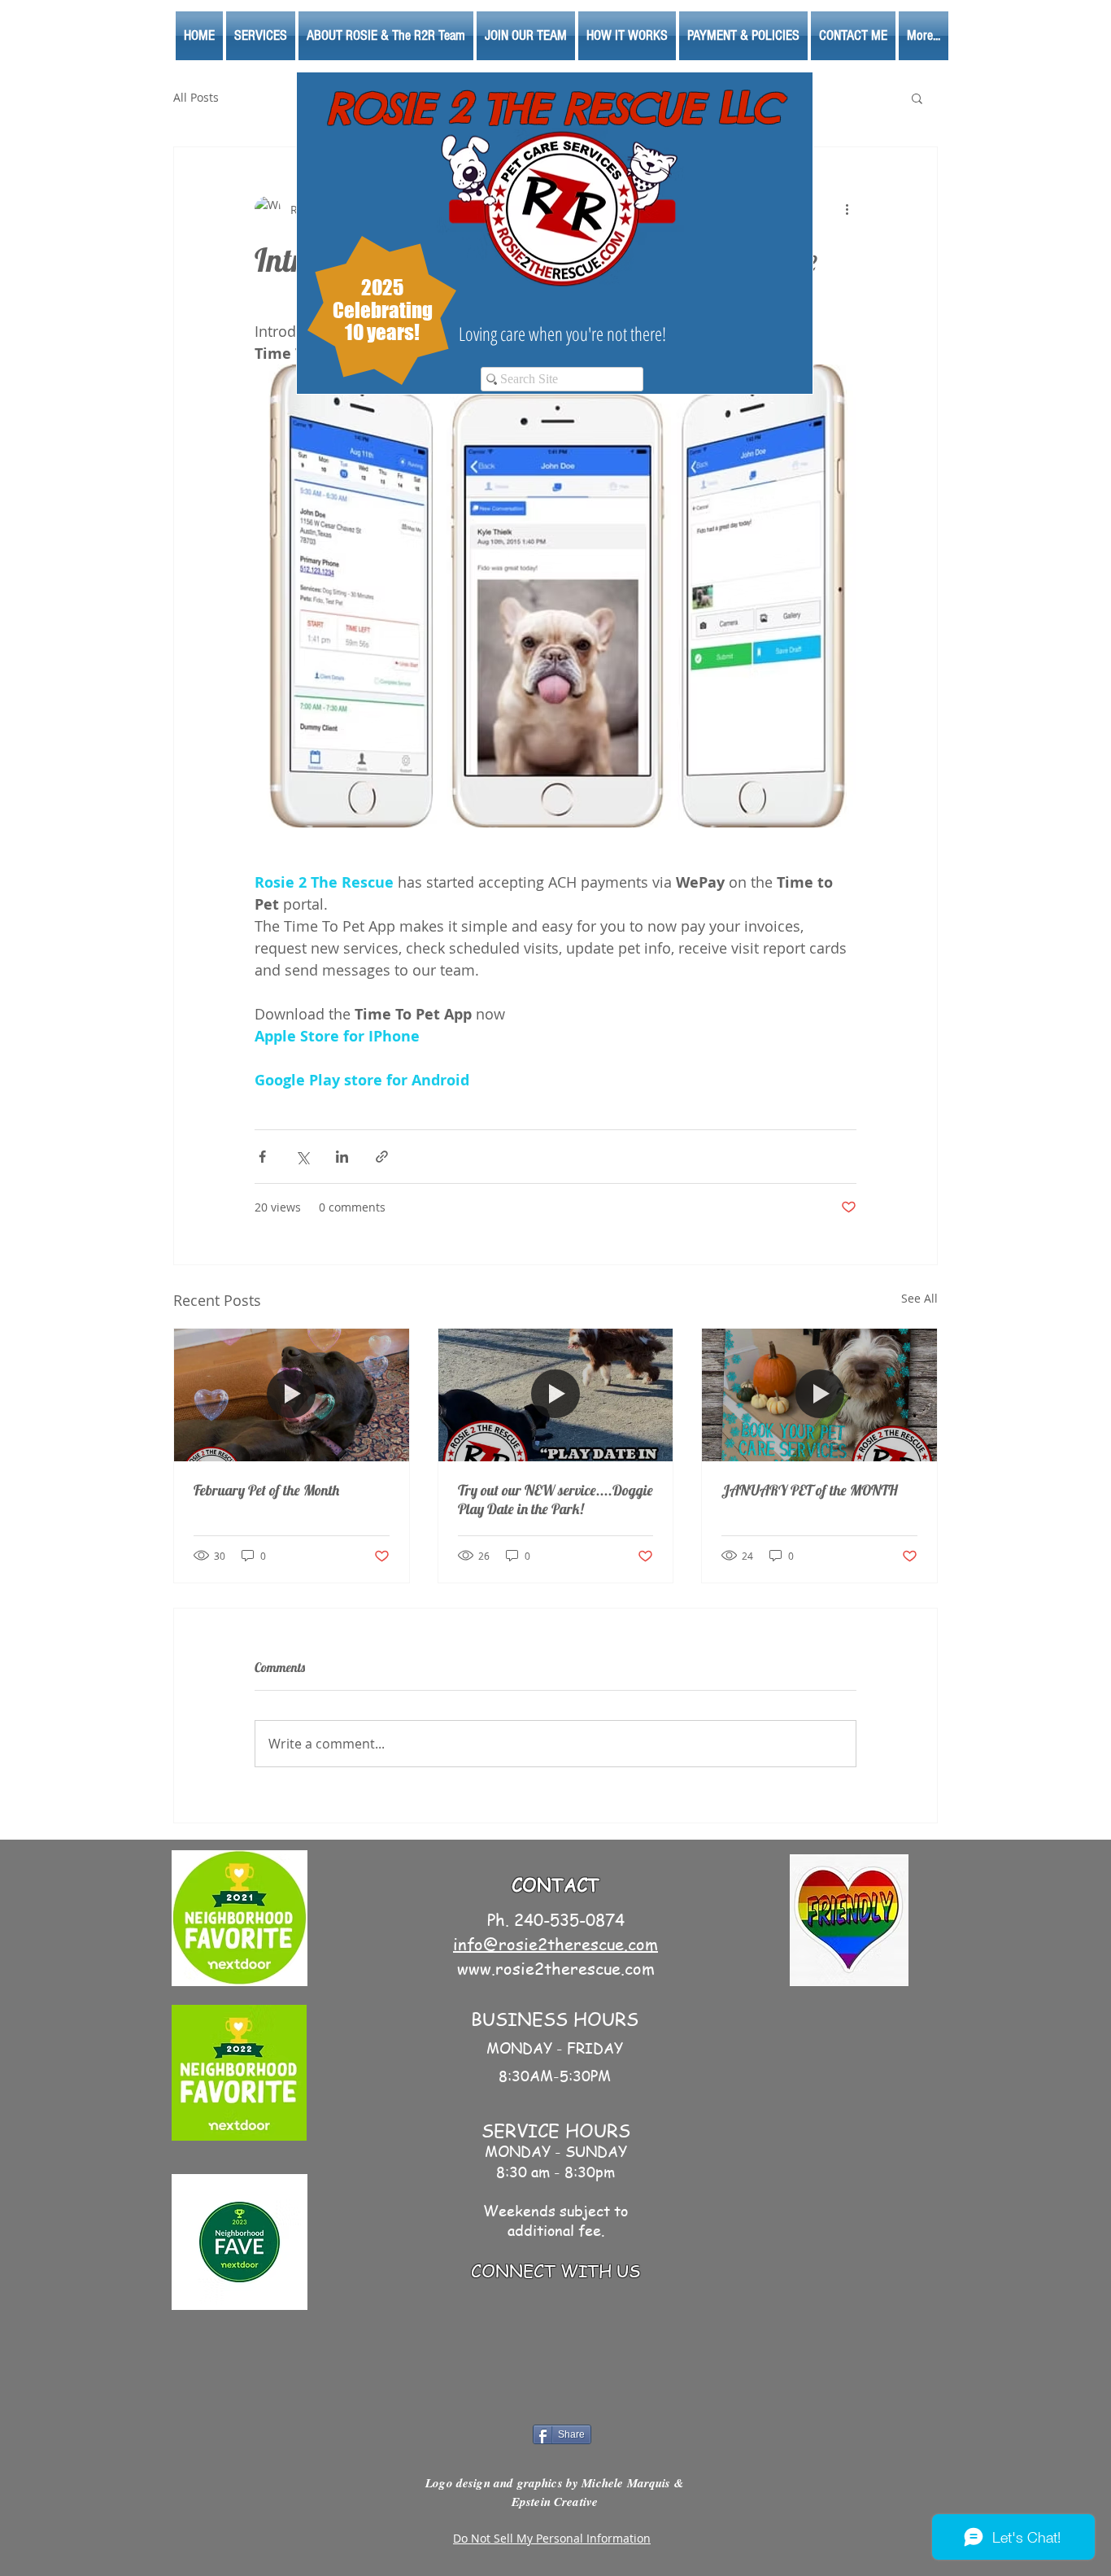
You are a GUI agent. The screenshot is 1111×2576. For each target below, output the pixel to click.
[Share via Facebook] (262, 1157)
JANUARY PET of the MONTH (810, 1490)
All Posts (196, 97)
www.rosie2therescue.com (556, 1969)
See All (919, 1298)
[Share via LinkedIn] (342, 1157)
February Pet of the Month (266, 1490)
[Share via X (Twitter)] (302, 1157)
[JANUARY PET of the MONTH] (819, 1395)
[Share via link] (382, 1157)
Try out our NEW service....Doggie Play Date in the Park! (555, 1500)
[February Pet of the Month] (292, 1395)
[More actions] (847, 209)
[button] (917, 98)
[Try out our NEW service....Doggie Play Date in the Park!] (556, 1395)
